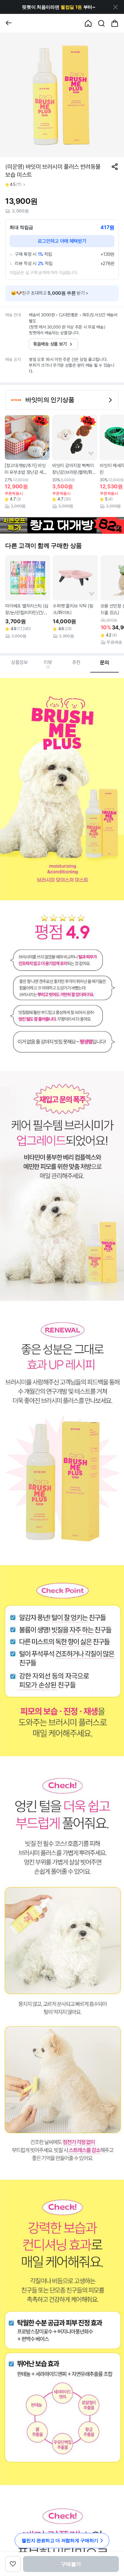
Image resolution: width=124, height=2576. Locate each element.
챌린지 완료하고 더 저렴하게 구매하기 (60, 2540)
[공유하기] (115, 167)
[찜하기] (43, 454)
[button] (59, 7)
